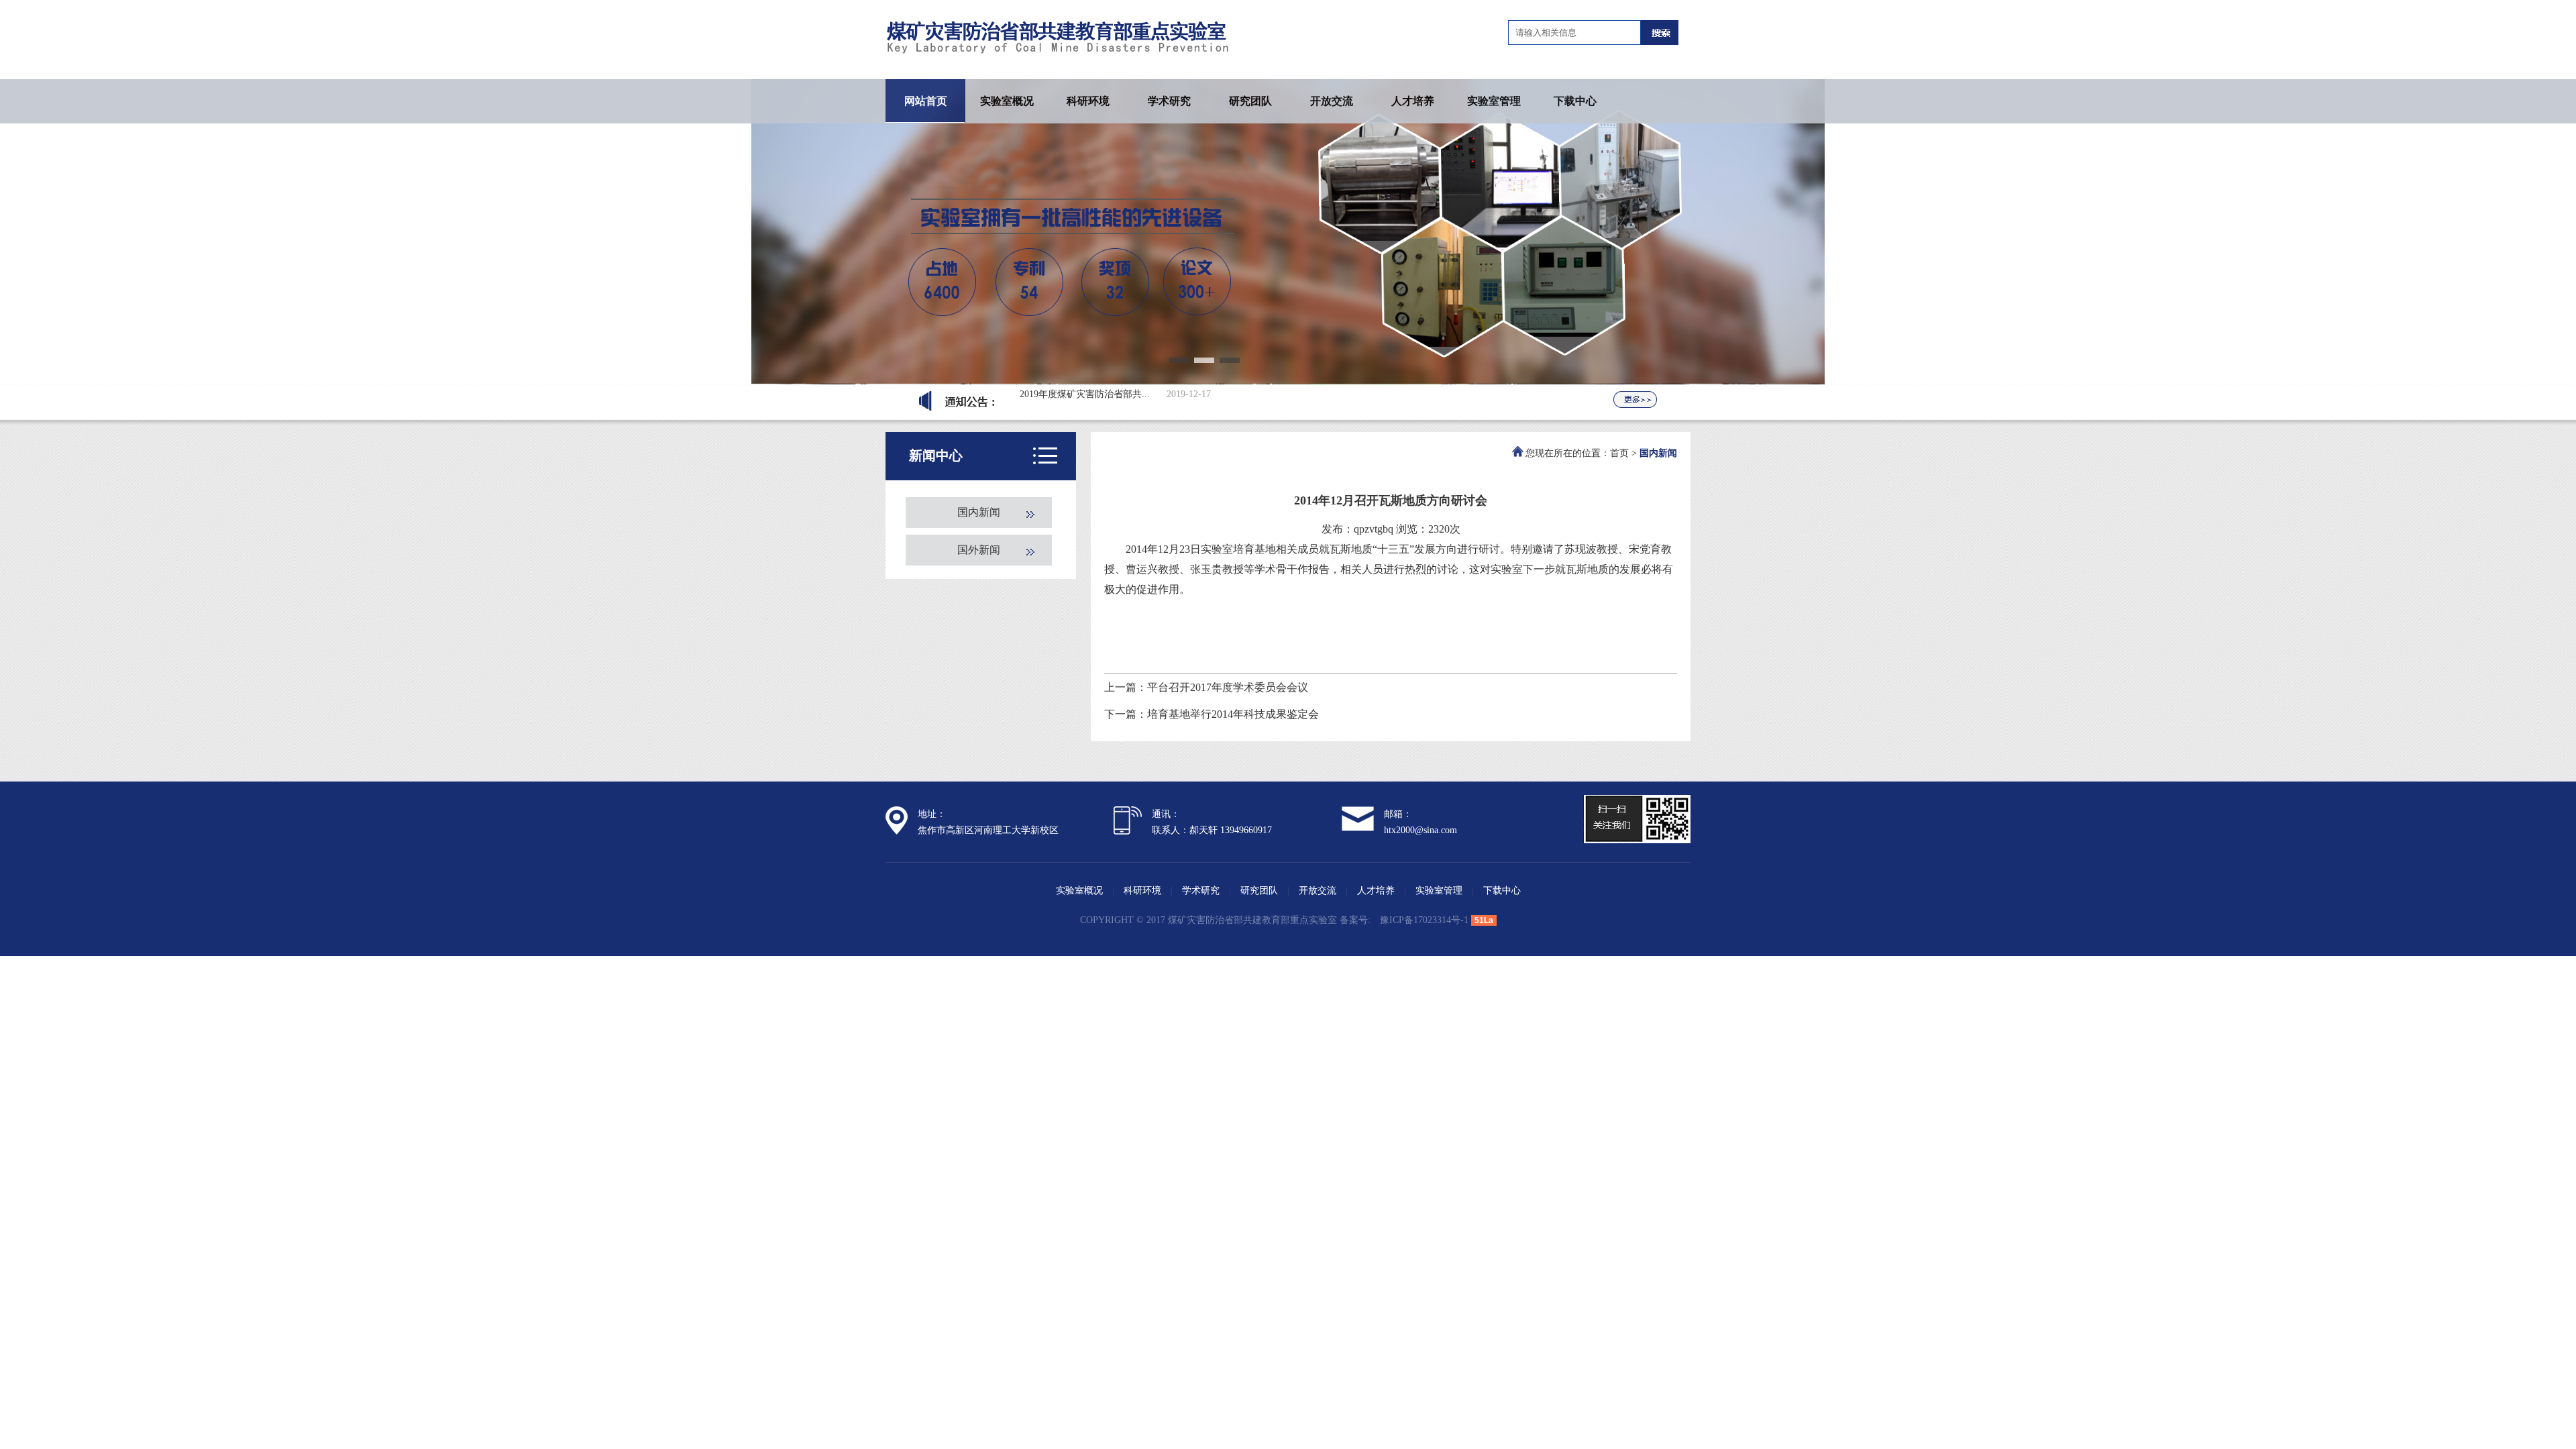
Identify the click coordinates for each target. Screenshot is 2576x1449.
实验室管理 (1494, 101)
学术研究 (1169, 101)
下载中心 (1575, 101)
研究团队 (1250, 101)
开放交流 (1332, 101)
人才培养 (1413, 101)
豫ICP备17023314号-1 (1424, 920)
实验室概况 (1007, 101)
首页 (1619, 453)
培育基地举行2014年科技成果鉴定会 (1233, 714)
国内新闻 (979, 512)
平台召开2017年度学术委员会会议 (1228, 687)
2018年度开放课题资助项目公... (1085, 393)
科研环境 (1088, 101)
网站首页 (926, 101)
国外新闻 (979, 550)
